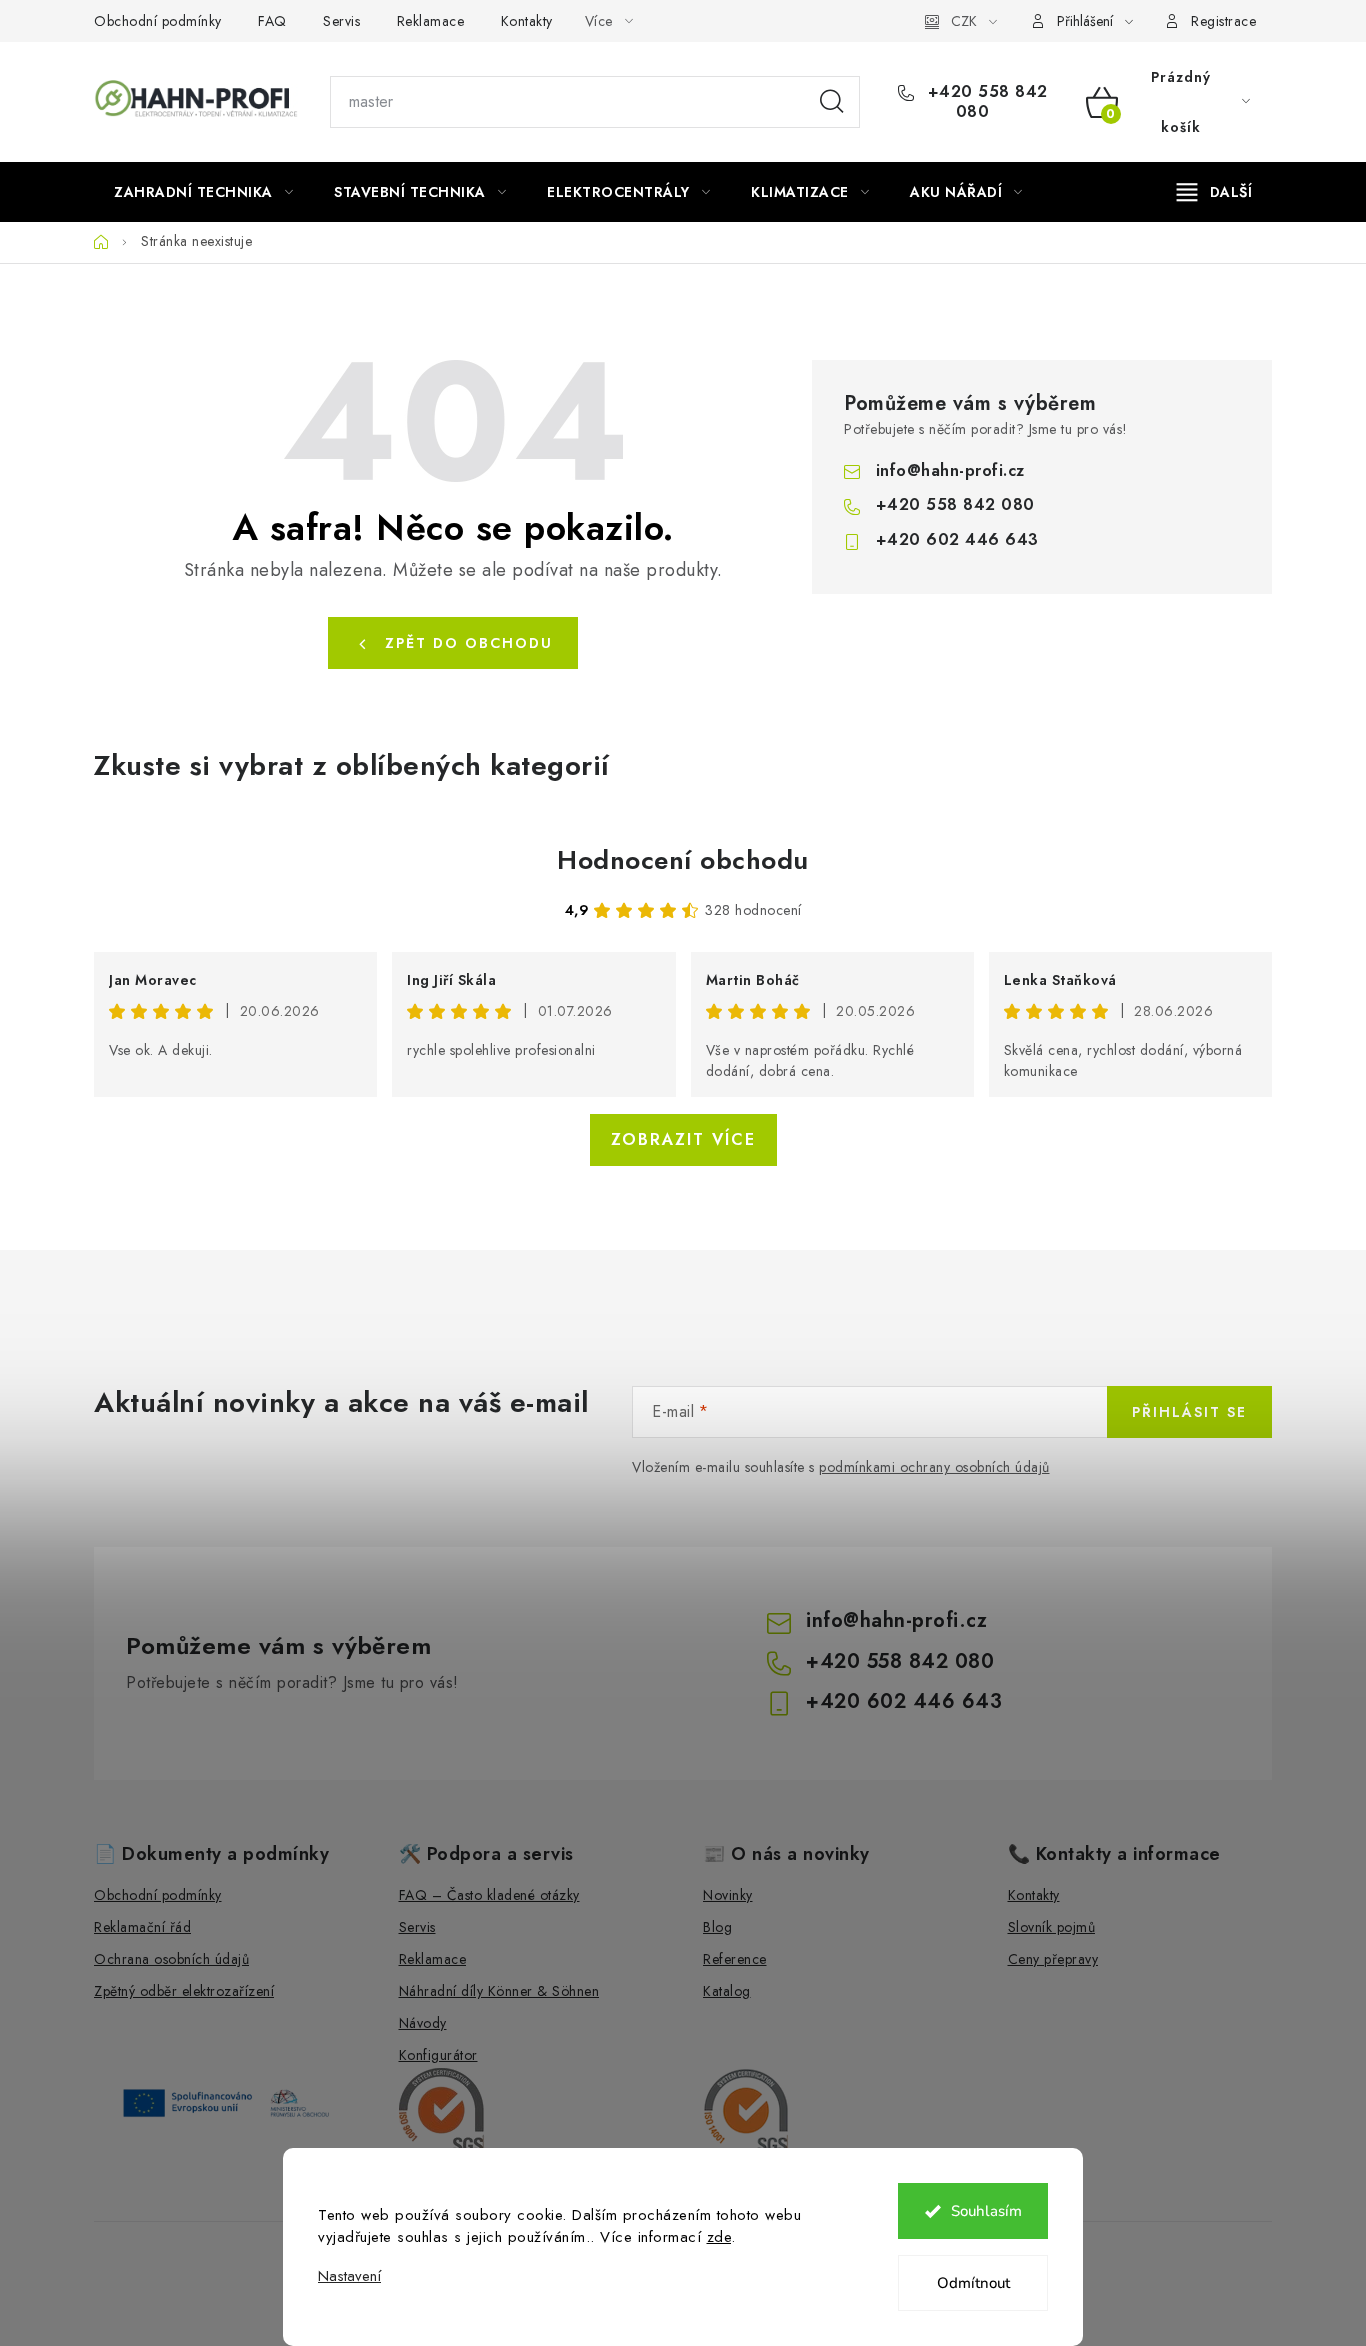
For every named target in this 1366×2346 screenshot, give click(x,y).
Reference (735, 1959)
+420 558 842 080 (985, 102)
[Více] (1214, 192)
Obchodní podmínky (158, 21)
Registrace (1223, 21)
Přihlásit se (1189, 1412)
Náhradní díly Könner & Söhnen (499, 1991)
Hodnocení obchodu (683, 860)
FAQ (272, 21)
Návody (423, 2023)
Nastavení (349, 2276)
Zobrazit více (683, 1139)
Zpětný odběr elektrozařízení (184, 1991)
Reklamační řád (142, 1927)
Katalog (727, 1991)
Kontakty (527, 21)
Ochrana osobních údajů (171, 1959)
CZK (964, 21)
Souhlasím (986, 2211)
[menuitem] (203, 192)
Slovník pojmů (1052, 1927)
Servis (341, 21)
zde (719, 2237)
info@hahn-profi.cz (950, 470)
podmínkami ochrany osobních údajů (934, 1467)
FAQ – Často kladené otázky (489, 1895)
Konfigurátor (438, 2055)
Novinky (728, 1895)
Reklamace (431, 21)
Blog (717, 1927)
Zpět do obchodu (469, 643)
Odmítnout (973, 2283)
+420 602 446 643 (957, 539)
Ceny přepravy (1053, 1959)
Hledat (832, 102)
